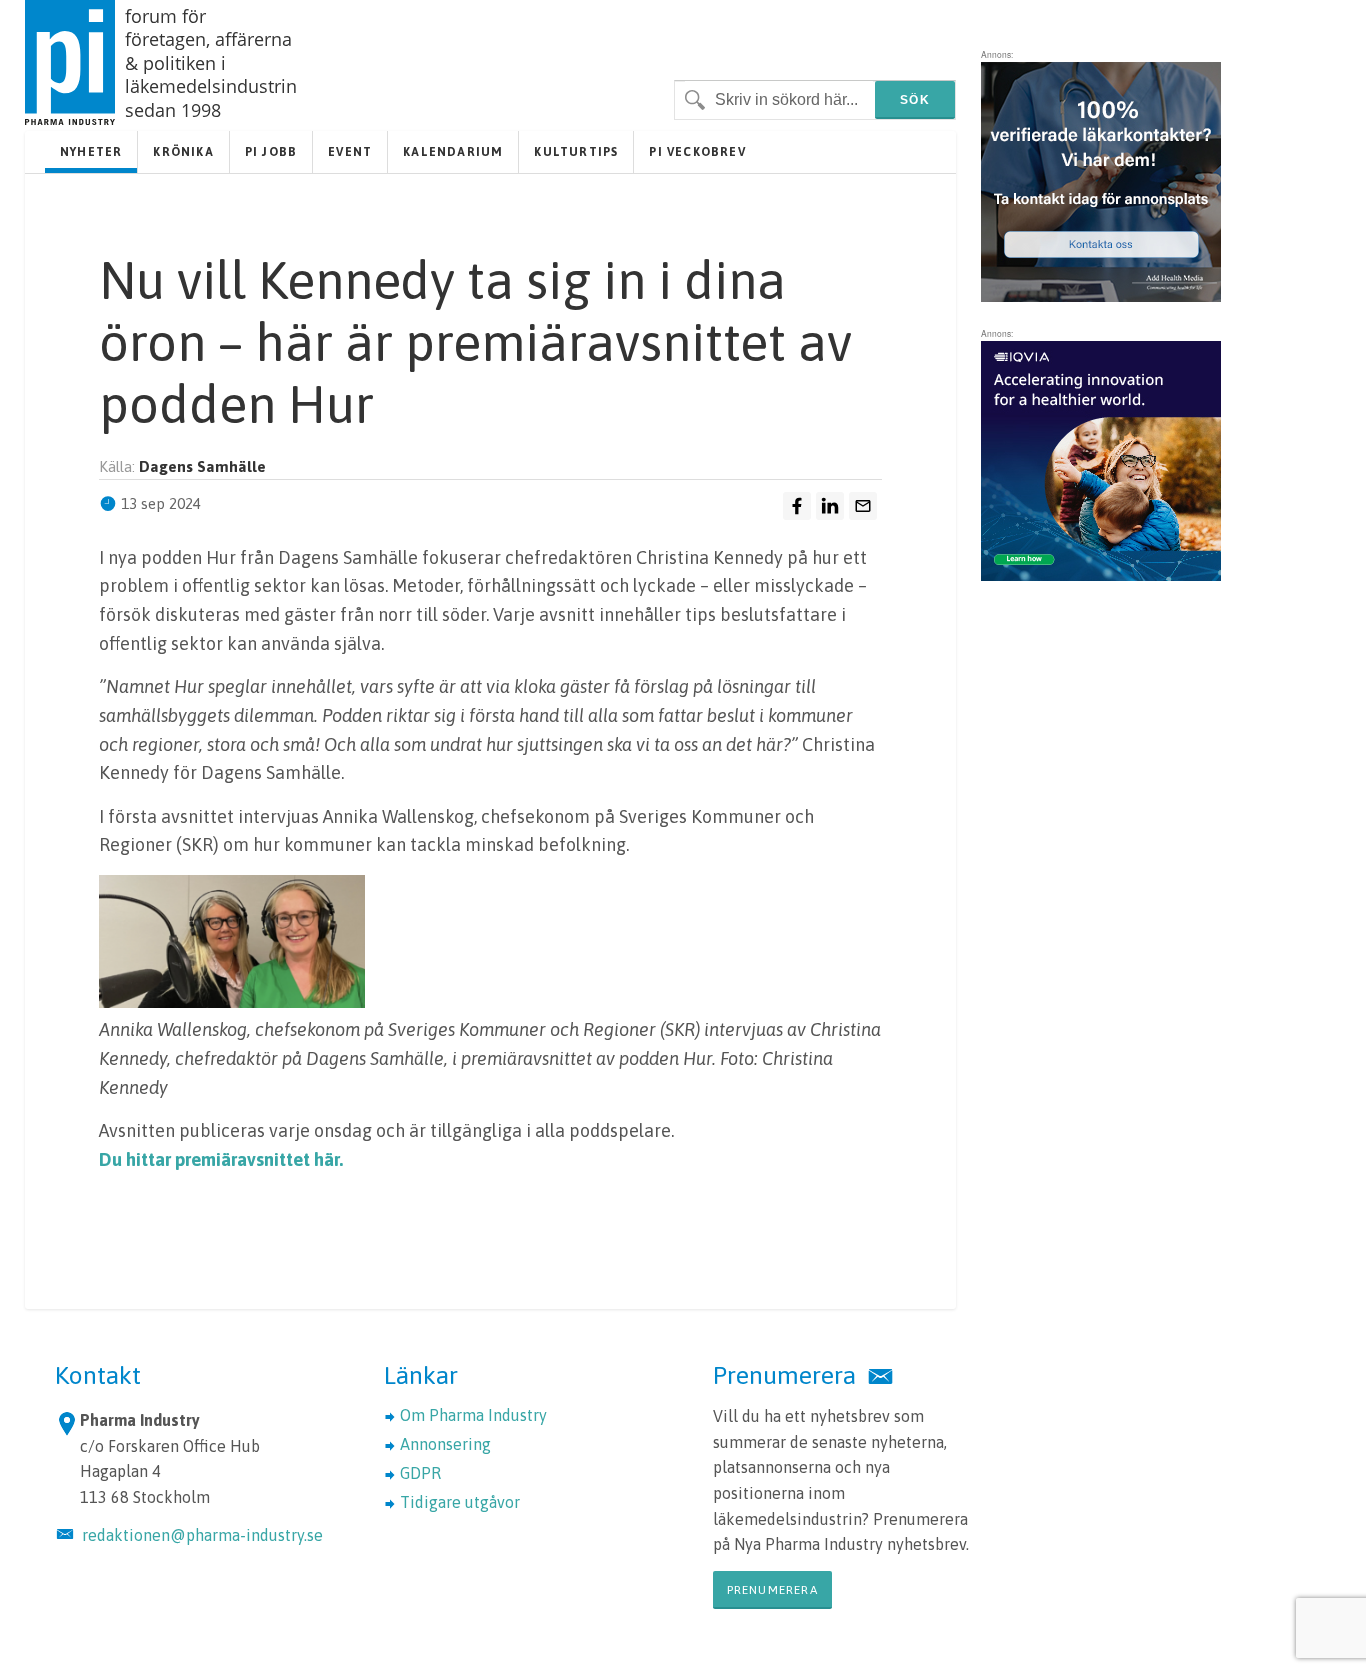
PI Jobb (271, 152)
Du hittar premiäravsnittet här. (221, 1159)
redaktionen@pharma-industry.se (202, 1535)
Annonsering (445, 1444)
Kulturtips (576, 152)
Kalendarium (453, 152)
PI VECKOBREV (697, 152)
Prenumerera (772, 1590)
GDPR (420, 1473)
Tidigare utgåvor (460, 1502)
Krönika (183, 152)
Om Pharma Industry (473, 1415)
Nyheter (91, 152)
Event (350, 152)
